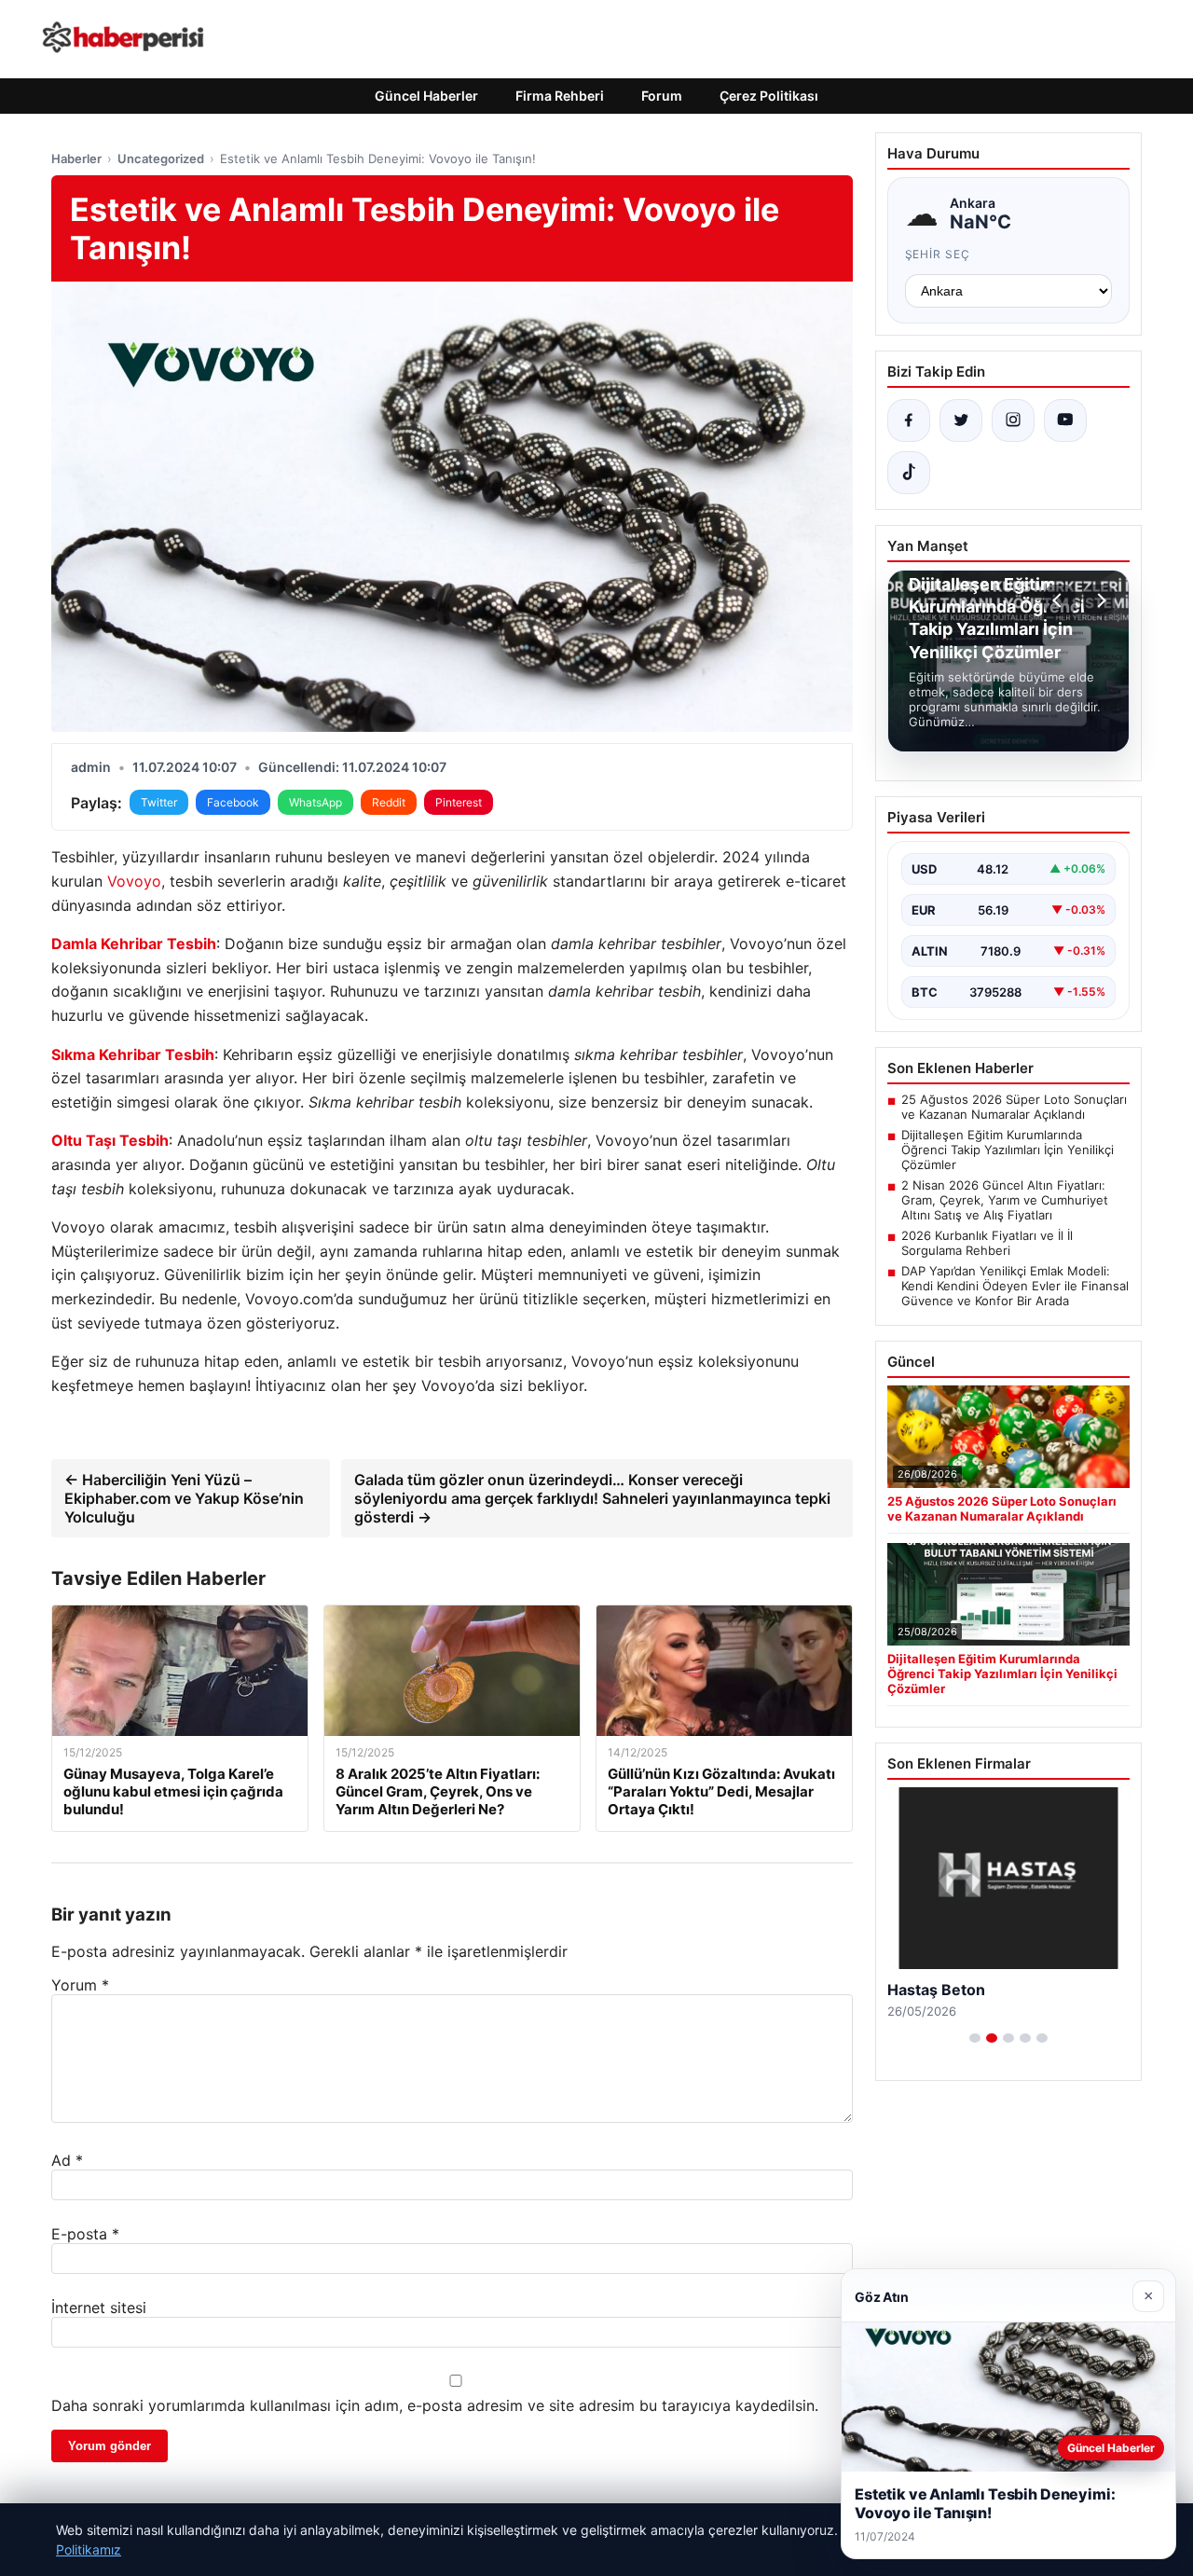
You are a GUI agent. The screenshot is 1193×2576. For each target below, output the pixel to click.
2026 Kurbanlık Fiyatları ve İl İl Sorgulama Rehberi (987, 1243)
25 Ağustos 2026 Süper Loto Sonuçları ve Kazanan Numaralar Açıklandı (1014, 1107)
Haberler (76, 158)
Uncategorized (161, 158)
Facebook (233, 802)
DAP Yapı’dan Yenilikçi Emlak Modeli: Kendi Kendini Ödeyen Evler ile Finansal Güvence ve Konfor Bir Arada (1015, 1286)
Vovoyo (134, 881)
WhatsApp (315, 802)
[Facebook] (909, 420)
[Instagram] (1013, 420)
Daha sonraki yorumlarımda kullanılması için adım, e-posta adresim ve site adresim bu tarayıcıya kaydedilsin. (435, 2405)
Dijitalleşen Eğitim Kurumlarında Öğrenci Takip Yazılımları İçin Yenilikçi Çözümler (1008, 1150)
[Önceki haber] (1060, 600)
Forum (662, 96)
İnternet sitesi (99, 2307)
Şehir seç (938, 254)
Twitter (159, 802)
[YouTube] (1065, 420)
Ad (67, 2160)
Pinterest (459, 802)
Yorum (80, 1985)
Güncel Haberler (426, 96)
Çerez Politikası (769, 96)
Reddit (389, 802)
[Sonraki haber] (1099, 600)
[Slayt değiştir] (975, 2038)
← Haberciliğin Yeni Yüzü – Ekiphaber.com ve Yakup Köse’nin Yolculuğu (184, 1498)
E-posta (85, 2234)
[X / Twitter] (961, 420)
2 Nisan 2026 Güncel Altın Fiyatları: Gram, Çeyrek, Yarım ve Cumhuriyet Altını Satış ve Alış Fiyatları (1005, 1200)
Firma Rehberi (560, 96)
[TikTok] (909, 473)
